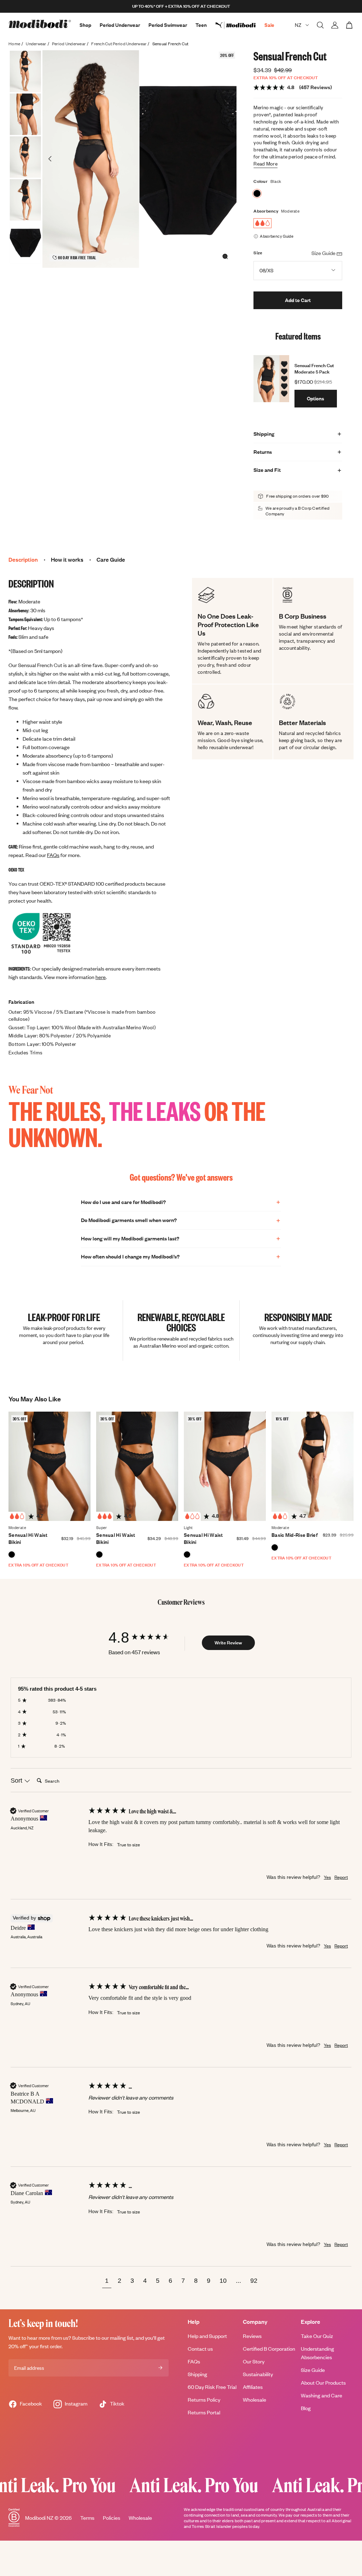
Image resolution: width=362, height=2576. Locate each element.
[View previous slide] (50, 159)
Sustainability (258, 2374)
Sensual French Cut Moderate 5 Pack (314, 369)
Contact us (200, 2349)
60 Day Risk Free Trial (212, 2387)
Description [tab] (23, 560)
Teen (201, 25)
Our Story (254, 2361)
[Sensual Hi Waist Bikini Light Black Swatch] (187, 1555)
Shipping (197, 2374)
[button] (107, 2282)
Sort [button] (17, 1781)
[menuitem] (240, 25)
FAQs (53, 855)
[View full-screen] (225, 256)
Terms (87, 2518)
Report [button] (341, 1877)
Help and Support (207, 2336)
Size (258, 253)
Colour (261, 181)
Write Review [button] (228, 1643)
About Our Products (323, 2383)
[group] (146, 1637)
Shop (85, 25)
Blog (306, 2408)
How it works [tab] (67, 560)
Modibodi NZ (39, 2518)
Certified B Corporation (269, 2349)
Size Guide (313, 2370)
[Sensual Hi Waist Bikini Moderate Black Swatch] (12, 1555)
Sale (269, 25)
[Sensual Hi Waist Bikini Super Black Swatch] (99, 1555)
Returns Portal (204, 2412)
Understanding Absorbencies (317, 2353)
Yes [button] (327, 1877)
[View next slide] (229, 159)
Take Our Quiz (317, 2336)
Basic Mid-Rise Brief (295, 1535)
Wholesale (255, 2400)
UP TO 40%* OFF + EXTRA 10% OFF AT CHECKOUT (181, 6)
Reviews (252, 2336)
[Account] (335, 25)
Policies (112, 2518)
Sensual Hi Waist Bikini (28, 1538)
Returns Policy (204, 2400)
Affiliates (253, 2387)
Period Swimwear (168, 25)
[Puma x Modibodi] (240, 25)
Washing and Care (322, 2395)
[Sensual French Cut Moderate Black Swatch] (257, 193)
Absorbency (266, 211)
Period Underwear (120, 25)
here (101, 977)
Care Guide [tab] (111, 560)
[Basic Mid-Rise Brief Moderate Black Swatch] (275, 1547)
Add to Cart (298, 300)
